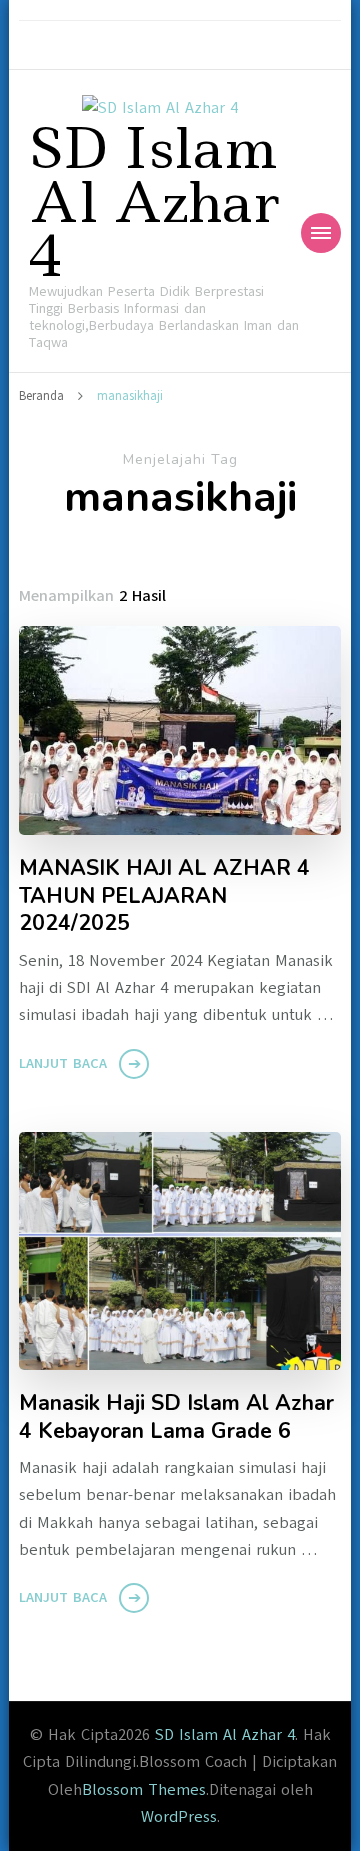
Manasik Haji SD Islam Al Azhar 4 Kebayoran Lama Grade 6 (176, 1417)
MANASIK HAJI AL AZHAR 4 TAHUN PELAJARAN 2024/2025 (164, 896)
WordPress (179, 1817)
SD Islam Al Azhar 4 (154, 202)
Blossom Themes (144, 1790)
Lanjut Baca (63, 1063)
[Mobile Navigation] (321, 233)
